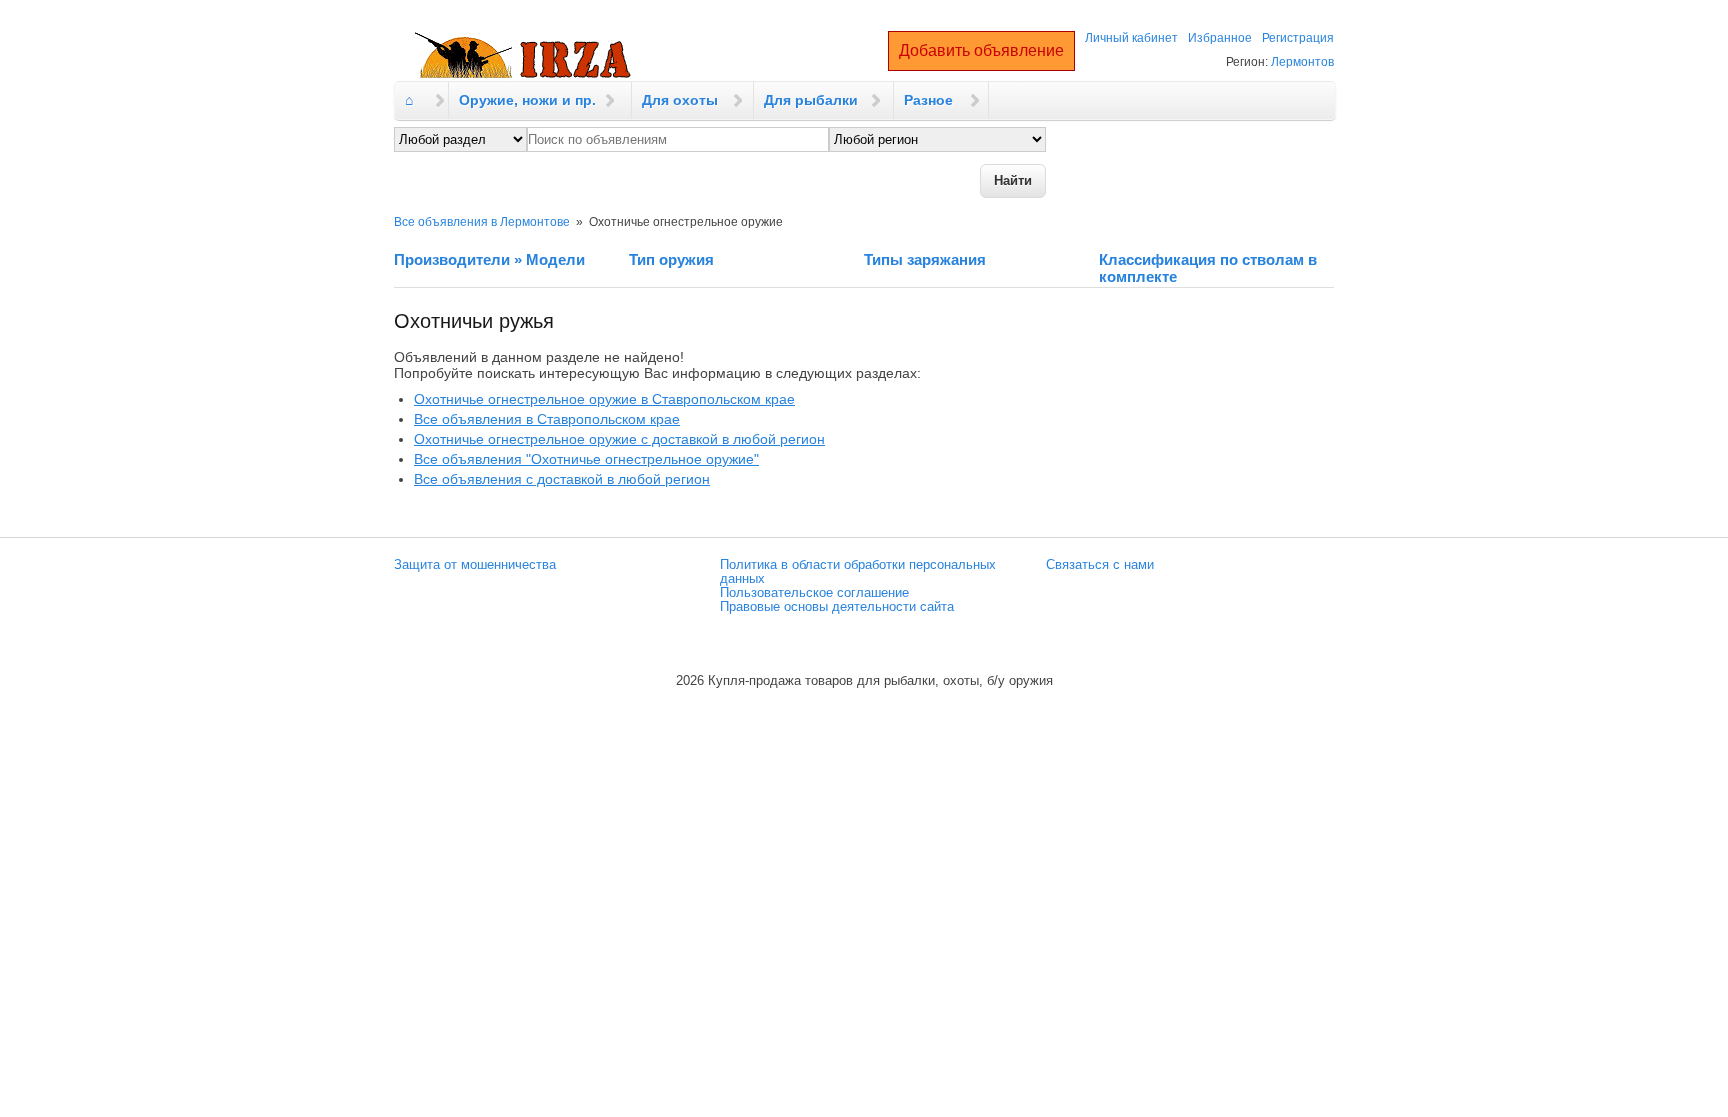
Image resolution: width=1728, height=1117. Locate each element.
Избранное (1220, 38)
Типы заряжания (925, 259)
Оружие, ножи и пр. (527, 100)
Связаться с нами (1100, 565)
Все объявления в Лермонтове (482, 222)
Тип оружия (671, 259)
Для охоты (680, 100)
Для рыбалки (811, 100)
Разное (928, 100)
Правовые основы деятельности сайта (837, 607)
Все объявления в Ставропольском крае (547, 419)
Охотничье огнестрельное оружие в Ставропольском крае (604, 399)
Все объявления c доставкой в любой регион (562, 479)
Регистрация (1298, 38)
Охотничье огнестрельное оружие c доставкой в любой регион (619, 439)
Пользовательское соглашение (814, 593)
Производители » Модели (489, 259)
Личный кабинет (1131, 38)
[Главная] (523, 56)
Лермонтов (1302, 62)
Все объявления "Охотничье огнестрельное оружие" (586, 459)
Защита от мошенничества (475, 565)
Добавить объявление (981, 50)
